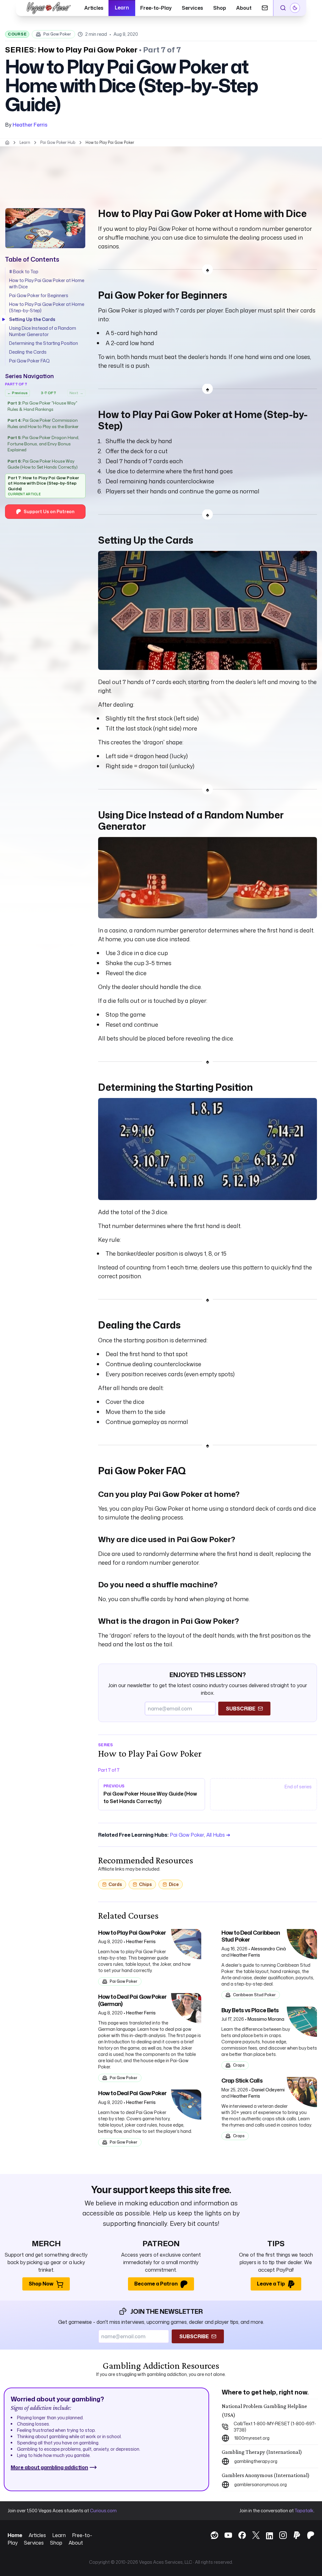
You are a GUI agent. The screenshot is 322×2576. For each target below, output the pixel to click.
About (244, 8)
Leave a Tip (271, 2284)
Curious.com (103, 2511)
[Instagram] (280, 2535)
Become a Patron (156, 2284)
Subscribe (241, 1709)
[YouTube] (225, 2535)
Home (15, 2535)
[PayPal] (294, 2535)
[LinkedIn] (266, 2536)
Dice (174, 1884)
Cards (115, 1884)
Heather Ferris (30, 125)
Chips (145, 1884)
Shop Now (41, 2284)
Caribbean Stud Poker (254, 1995)
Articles (94, 8)
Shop (220, 8)
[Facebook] (239, 2535)
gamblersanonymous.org (261, 2484)
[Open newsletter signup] (265, 8)
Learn (122, 8)
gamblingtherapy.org (256, 2461)
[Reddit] (211, 2535)
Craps (239, 2065)
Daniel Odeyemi (268, 2090)
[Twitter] (253, 2535)
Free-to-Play (156, 8)
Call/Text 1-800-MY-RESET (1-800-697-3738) (275, 2427)
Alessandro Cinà (268, 1949)
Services (192, 8)
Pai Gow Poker (57, 34)
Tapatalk (304, 2511)
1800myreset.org (252, 2438)
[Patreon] (308, 2535)
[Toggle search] (283, 8)
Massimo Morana (266, 2019)
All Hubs (218, 1835)
